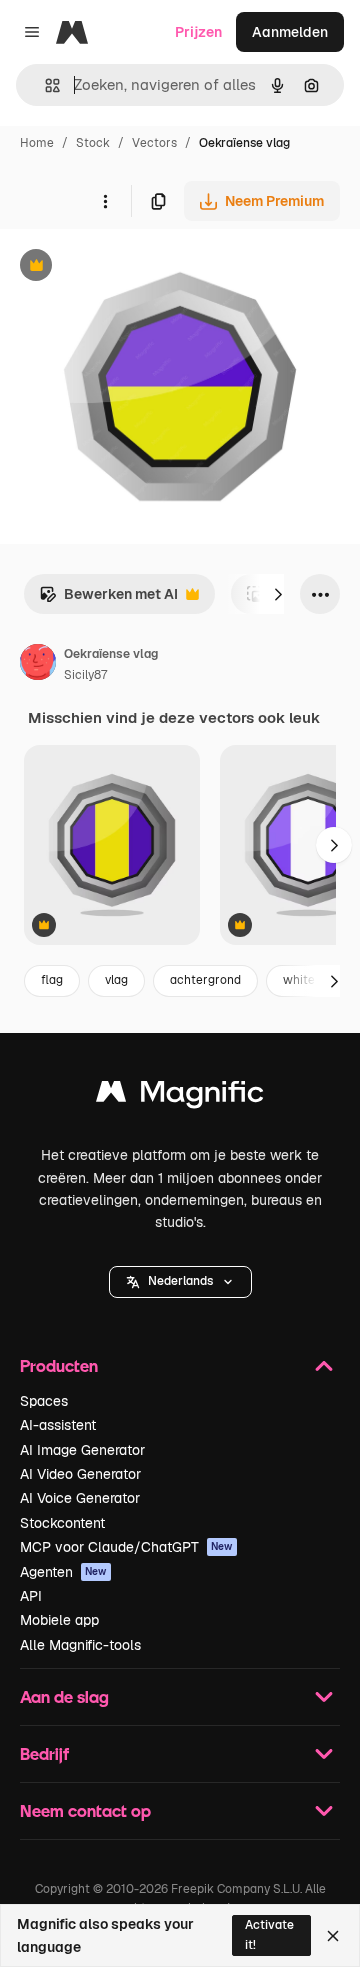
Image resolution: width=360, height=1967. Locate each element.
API (31, 1596)
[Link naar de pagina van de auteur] (38, 665)
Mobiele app (59, 1620)
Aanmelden (290, 32)
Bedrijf (44, 1753)
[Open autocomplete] (44, 85)
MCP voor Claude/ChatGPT (126, 1547)
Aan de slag (64, 1696)
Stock (93, 143)
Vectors (154, 143)
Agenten (63, 1572)
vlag (116, 980)
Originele (131, 267)
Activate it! (269, 1934)
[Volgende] (278, 594)
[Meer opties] (105, 201)
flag (52, 980)
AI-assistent (58, 1425)
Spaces (44, 1401)
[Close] (333, 1936)
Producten (59, 1365)
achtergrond (205, 980)
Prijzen (198, 32)
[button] (180, 1282)
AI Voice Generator (80, 1498)
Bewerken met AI (108, 599)
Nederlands (180, 1281)
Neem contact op (85, 1810)
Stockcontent (62, 1523)
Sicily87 (85, 675)
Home (37, 143)
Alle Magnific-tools (80, 1645)
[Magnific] (180, 1096)
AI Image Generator (82, 1450)
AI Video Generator (80, 1474)
